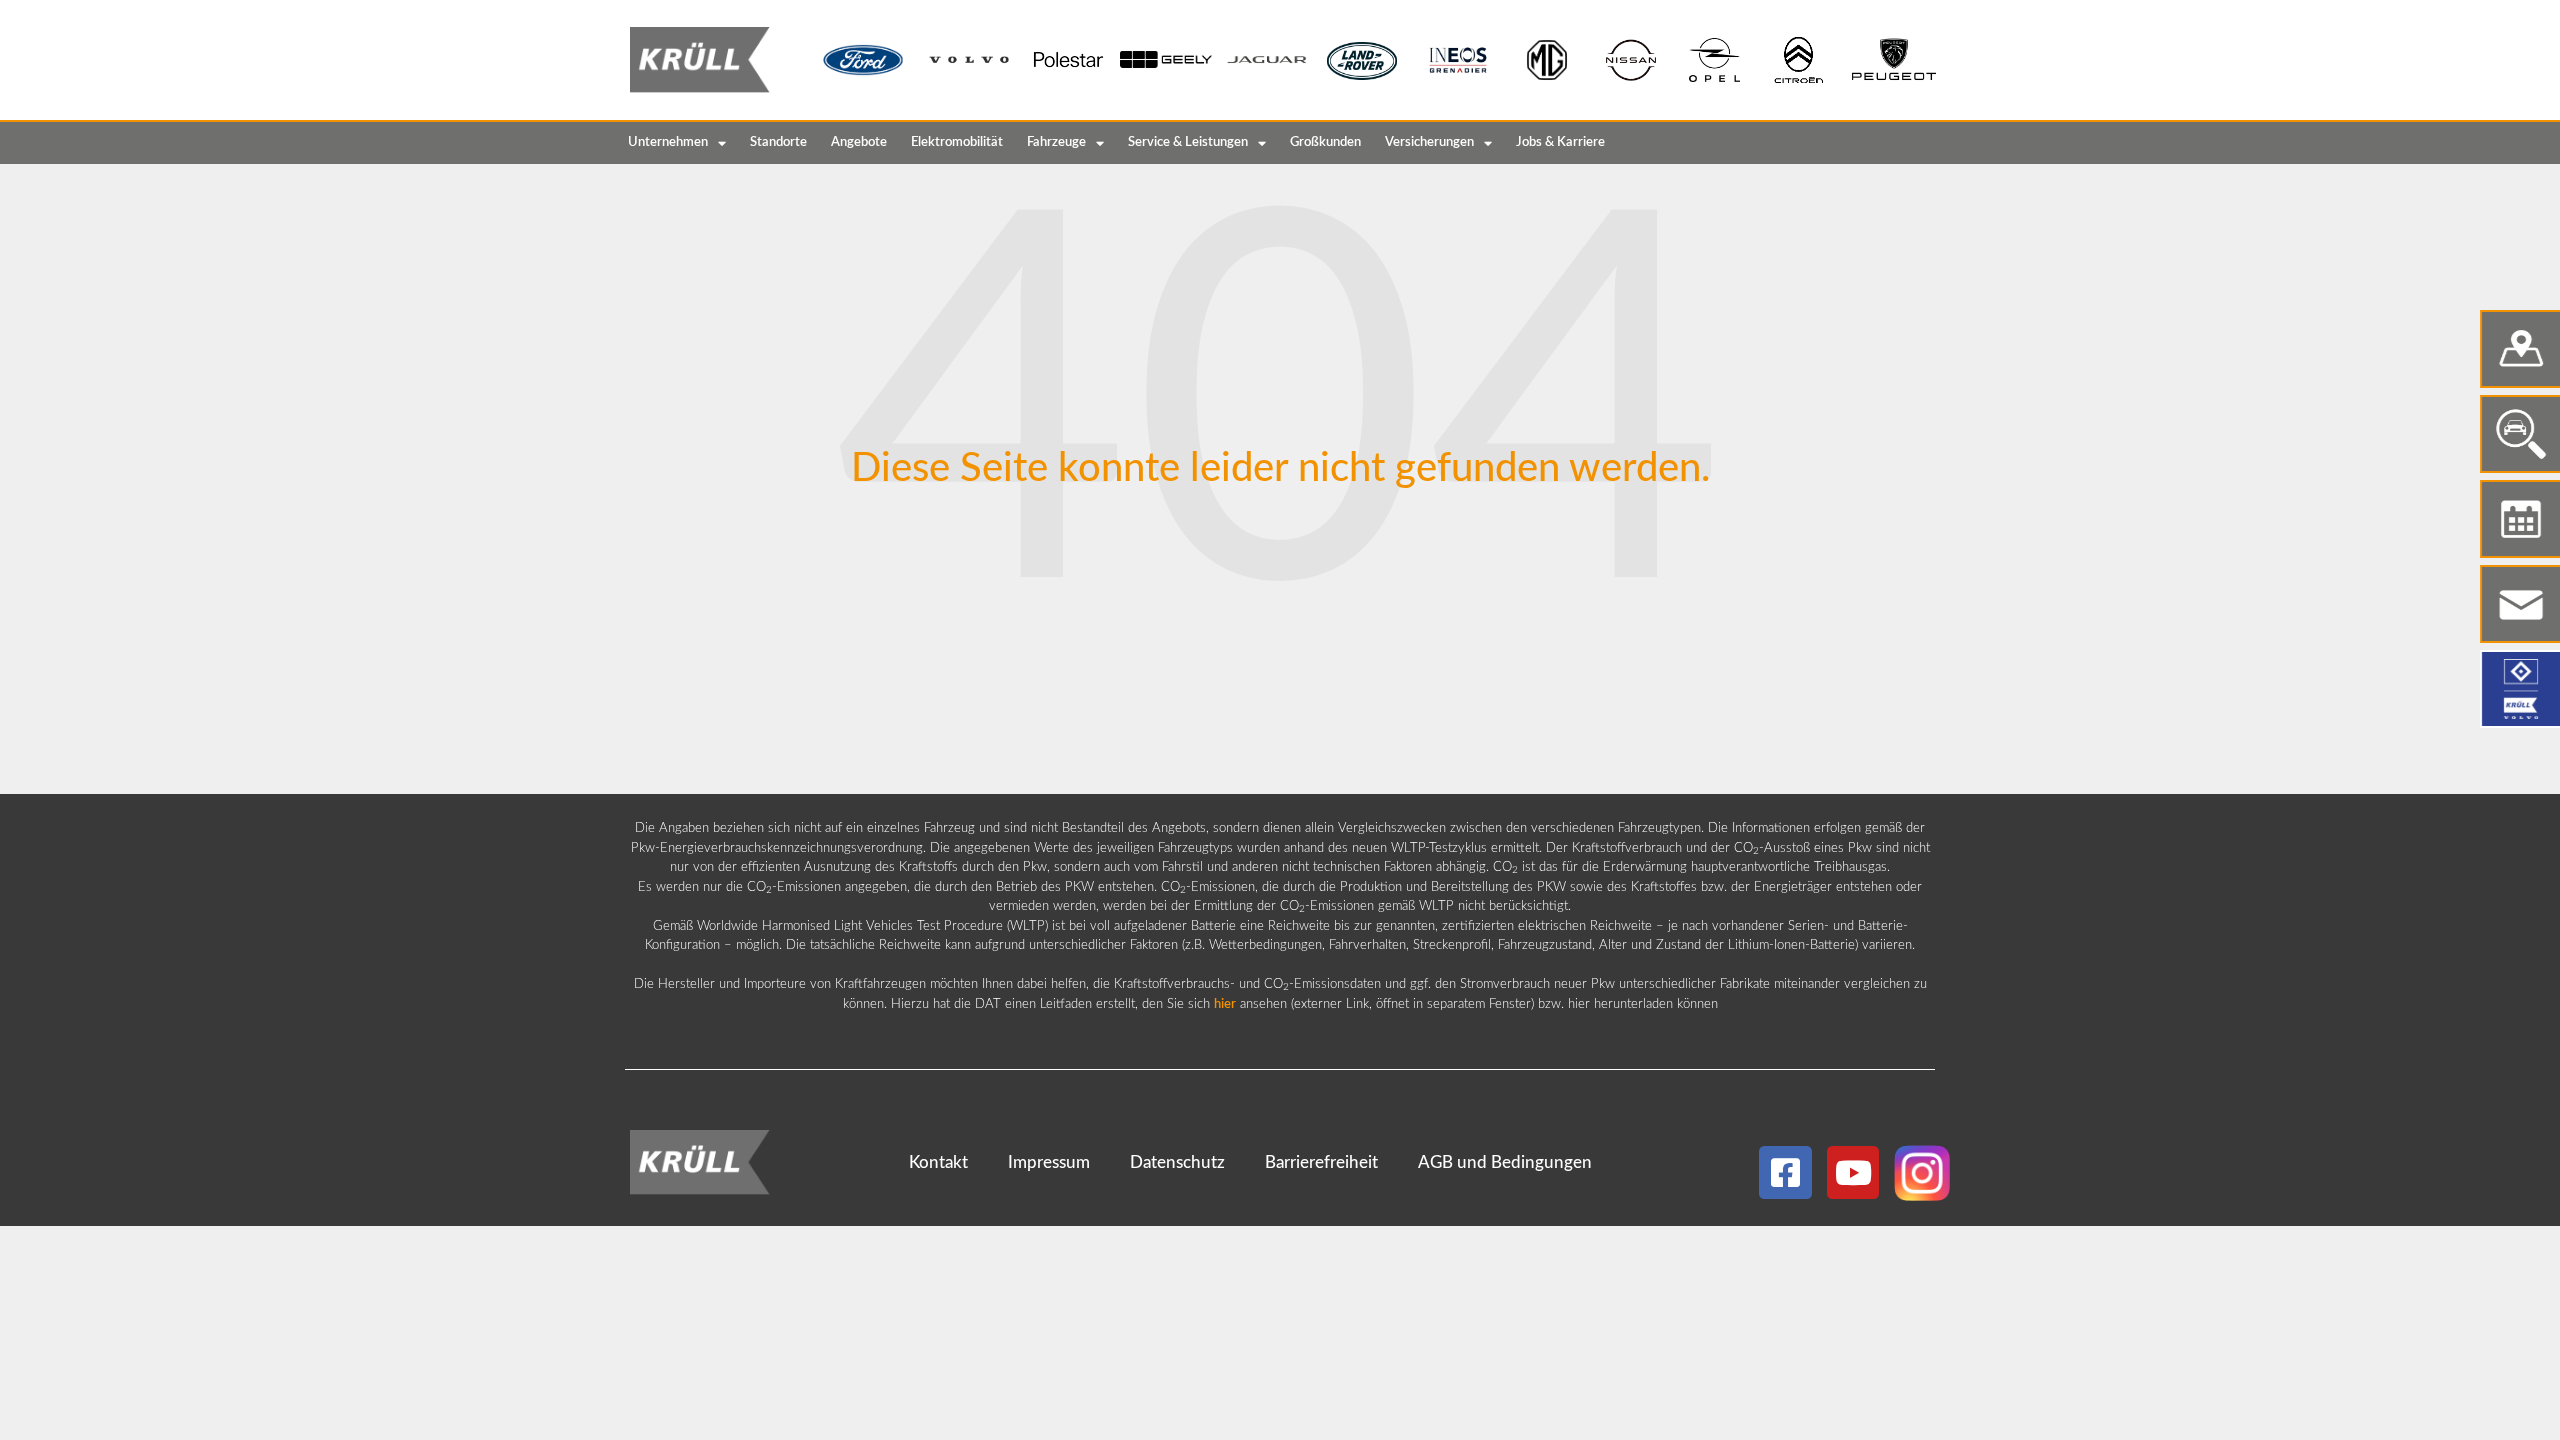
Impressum (1049, 1162)
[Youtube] (1853, 1172)
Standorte (778, 142)
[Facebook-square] (1785, 1172)
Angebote (859, 142)
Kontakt (938, 1162)
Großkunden (1325, 142)
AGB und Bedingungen (1505, 1162)
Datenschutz (1177, 1162)
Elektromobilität (957, 142)
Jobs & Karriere (1560, 142)
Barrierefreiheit (1321, 1162)
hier (1225, 1004)
